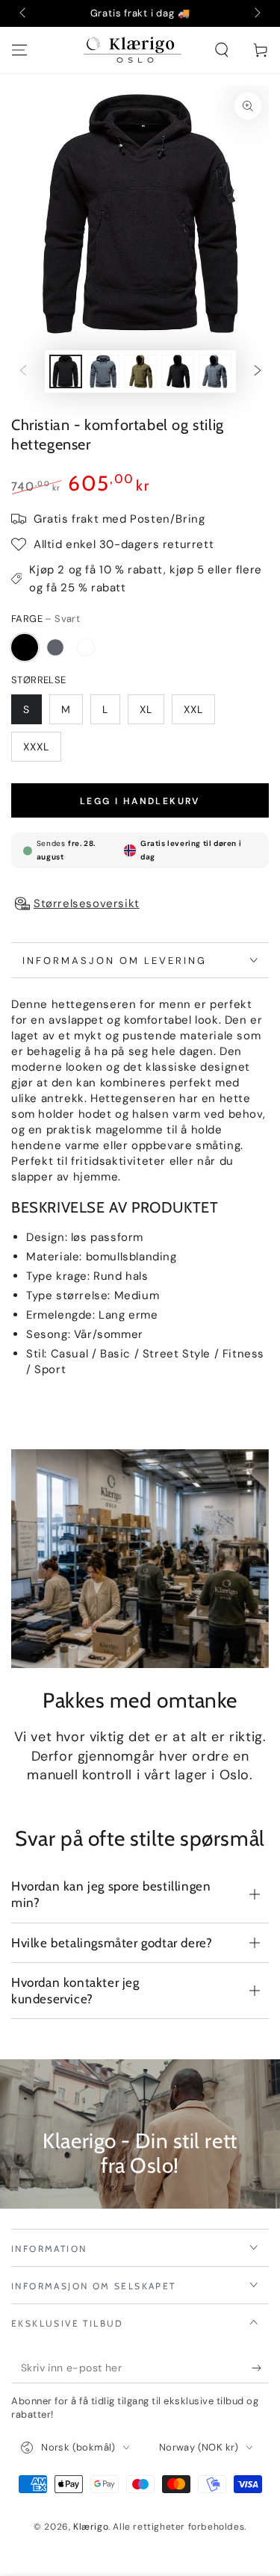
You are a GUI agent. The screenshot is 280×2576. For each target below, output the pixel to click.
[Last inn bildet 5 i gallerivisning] (140, 371)
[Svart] (25, 647)
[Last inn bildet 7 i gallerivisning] (215, 371)
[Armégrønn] (86, 647)
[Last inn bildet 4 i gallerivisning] (103, 371)
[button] (222, 50)
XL (146, 709)
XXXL (36, 747)
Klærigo (91, 2527)
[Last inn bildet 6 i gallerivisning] (178, 371)
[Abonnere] (260, 2368)
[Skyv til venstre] (24, 13)
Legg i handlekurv (140, 801)
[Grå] (55, 647)
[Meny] (19, 50)
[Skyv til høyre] (256, 13)
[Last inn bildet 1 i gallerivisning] (66, 371)
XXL (193, 709)
